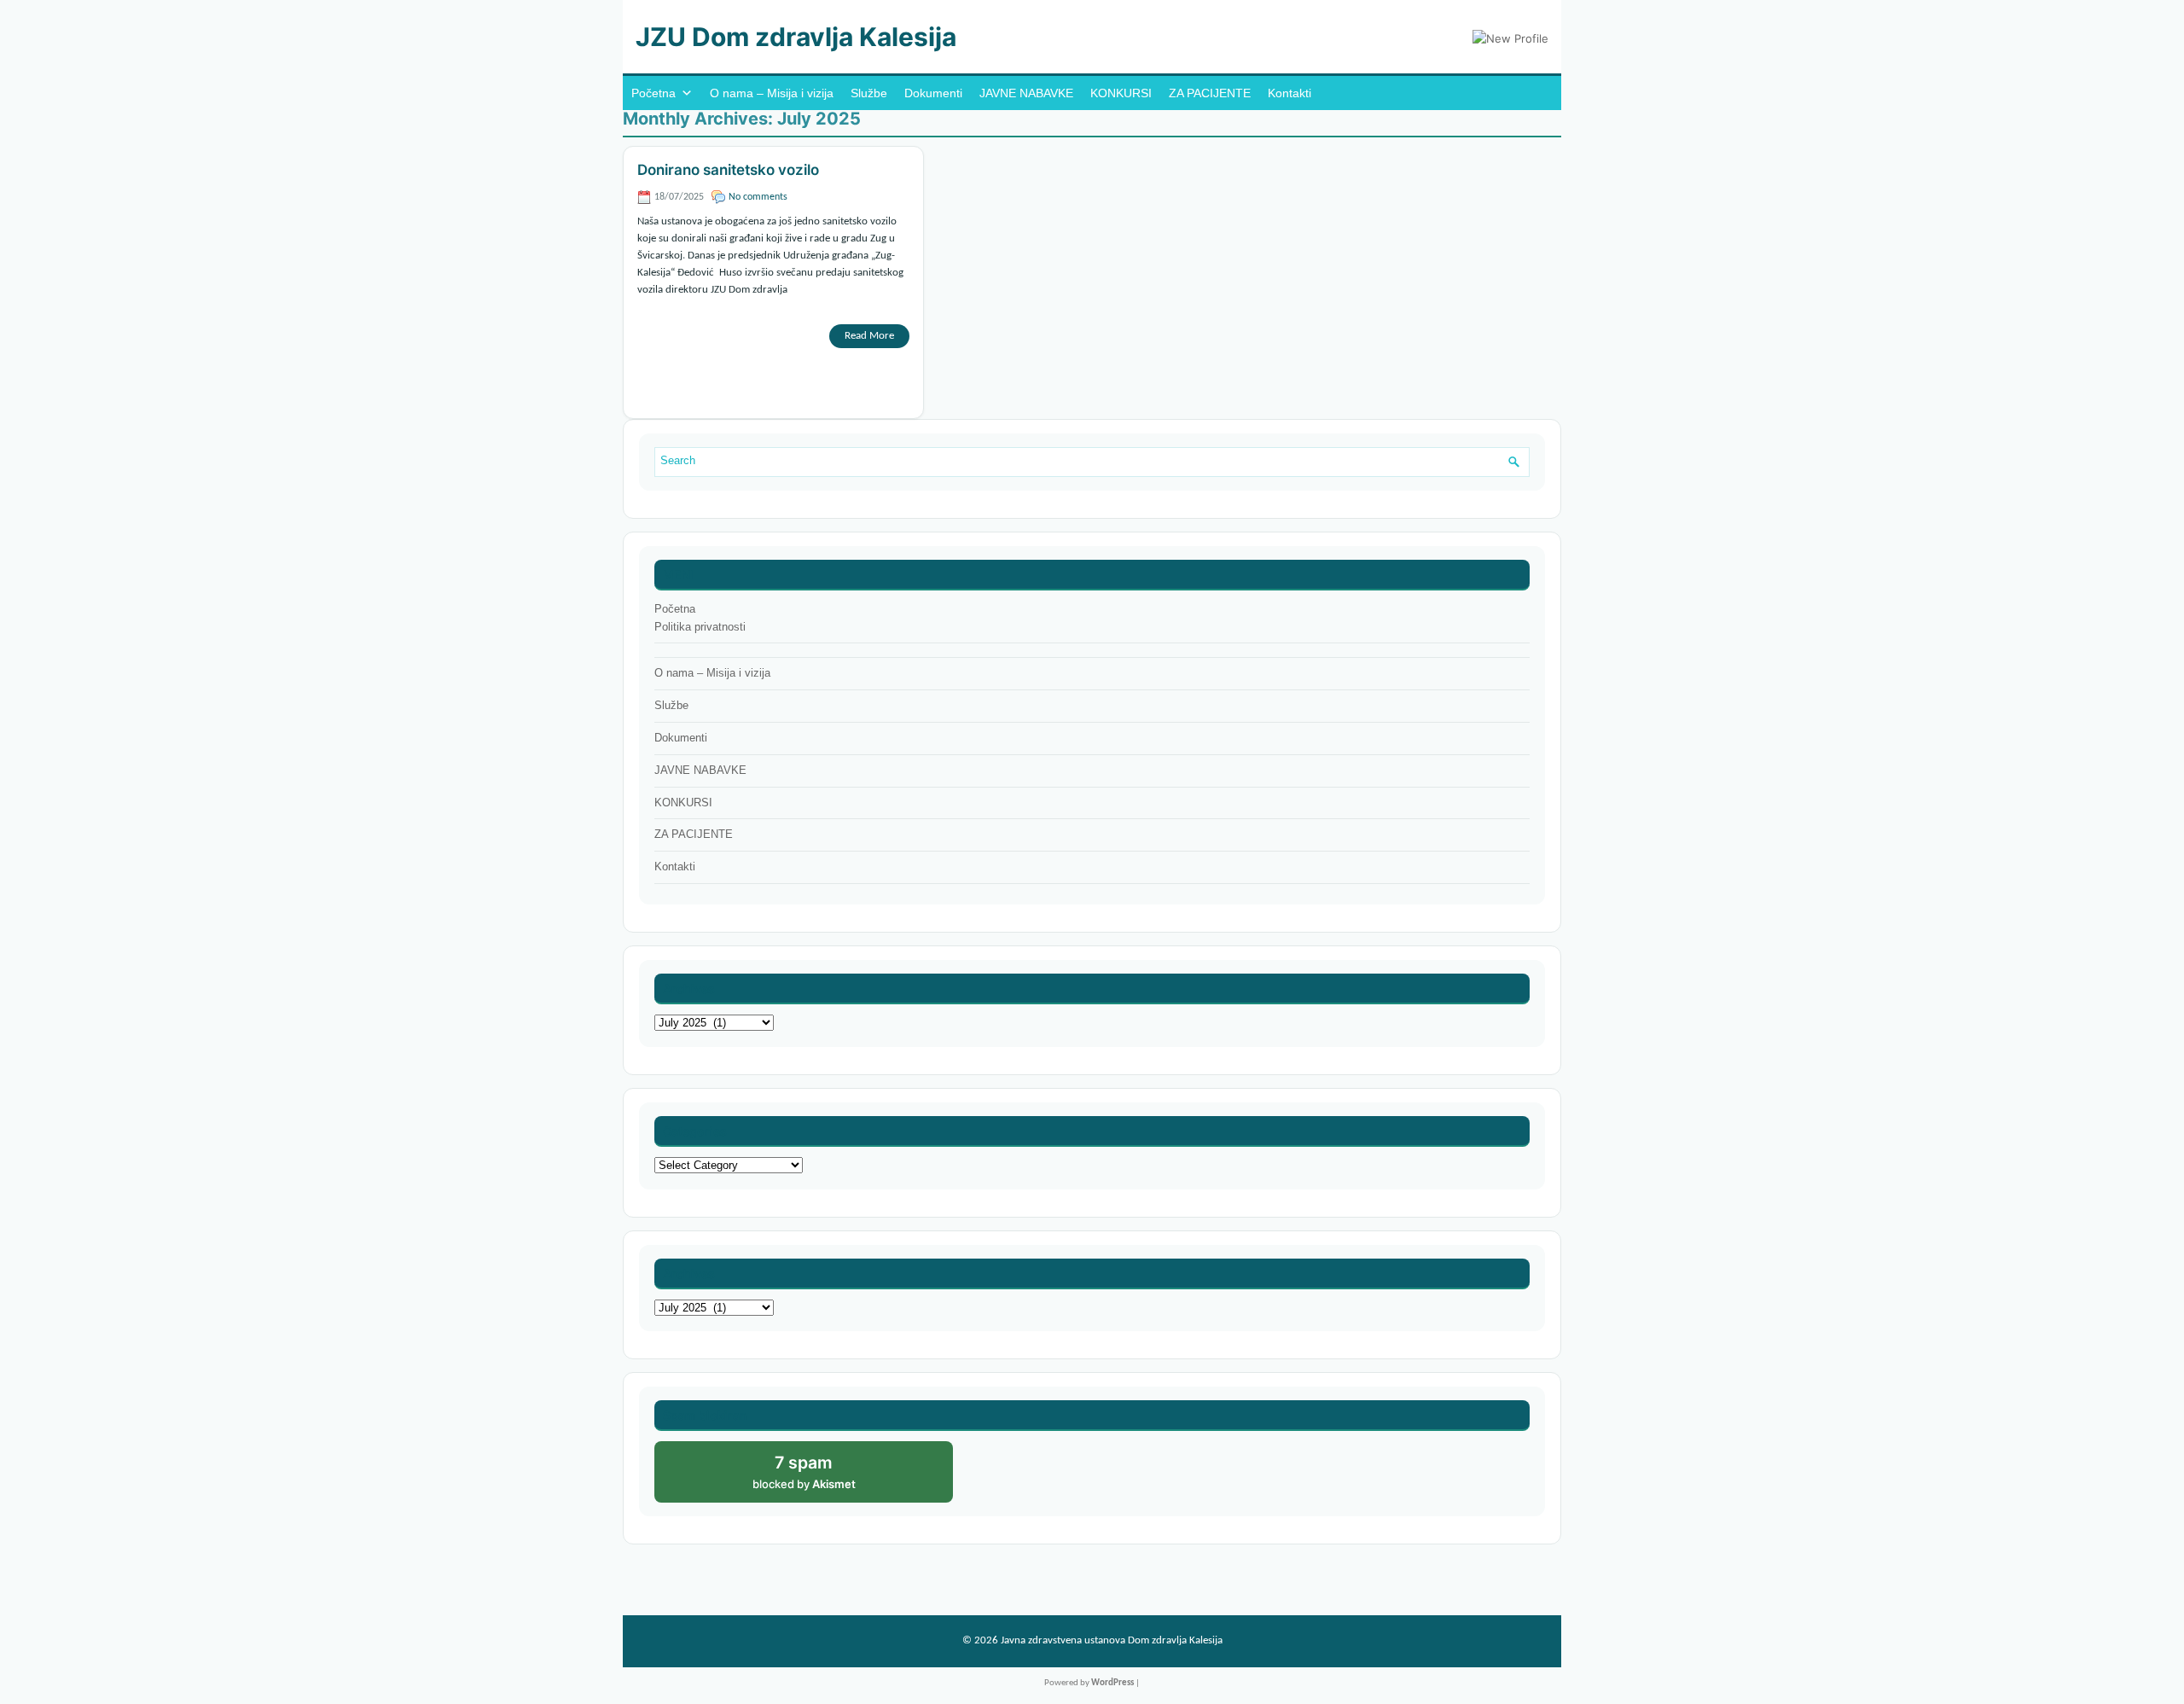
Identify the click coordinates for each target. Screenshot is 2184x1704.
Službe (869, 93)
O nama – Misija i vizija (772, 93)
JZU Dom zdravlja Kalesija (796, 37)
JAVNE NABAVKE (1026, 93)
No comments (758, 197)
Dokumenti (933, 93)
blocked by (822, 1477)
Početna (653, 93)
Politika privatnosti (700, 627)
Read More (869, 336)
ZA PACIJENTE (1210, 93)
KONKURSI (1121, 93)
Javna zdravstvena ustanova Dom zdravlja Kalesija (1112, 1640)
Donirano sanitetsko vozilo (728, 170)
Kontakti (1289, 93)
